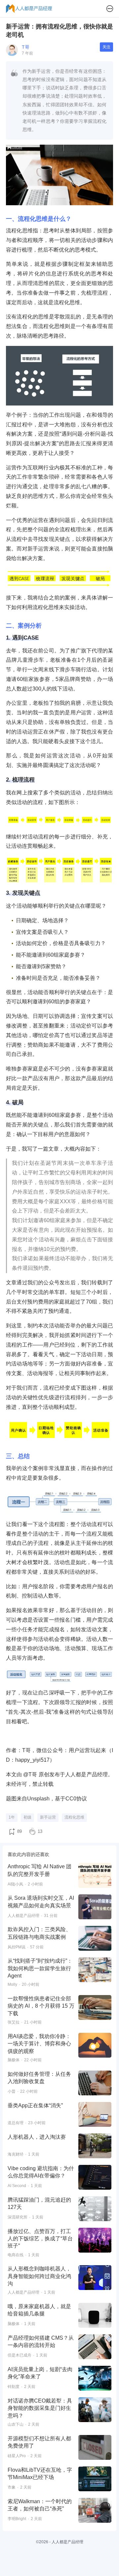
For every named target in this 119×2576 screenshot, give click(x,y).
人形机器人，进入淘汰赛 (37, 2137)
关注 (106, 47)
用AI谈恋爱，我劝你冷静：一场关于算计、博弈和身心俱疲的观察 (39, 2044)
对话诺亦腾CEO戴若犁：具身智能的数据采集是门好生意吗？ (40, 2408)
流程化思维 (74, 1817)
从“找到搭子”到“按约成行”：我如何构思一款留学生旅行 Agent (40, 1968)
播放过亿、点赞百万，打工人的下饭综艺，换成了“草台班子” (40, 2239)
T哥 (26, 47)
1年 (12, 1817)
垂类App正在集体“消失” (35, 2105)
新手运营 (48, 1817)
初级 (27, 1817)
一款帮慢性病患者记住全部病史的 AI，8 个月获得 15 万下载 (41, 2006)
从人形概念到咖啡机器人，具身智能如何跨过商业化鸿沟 (39, 2276)
